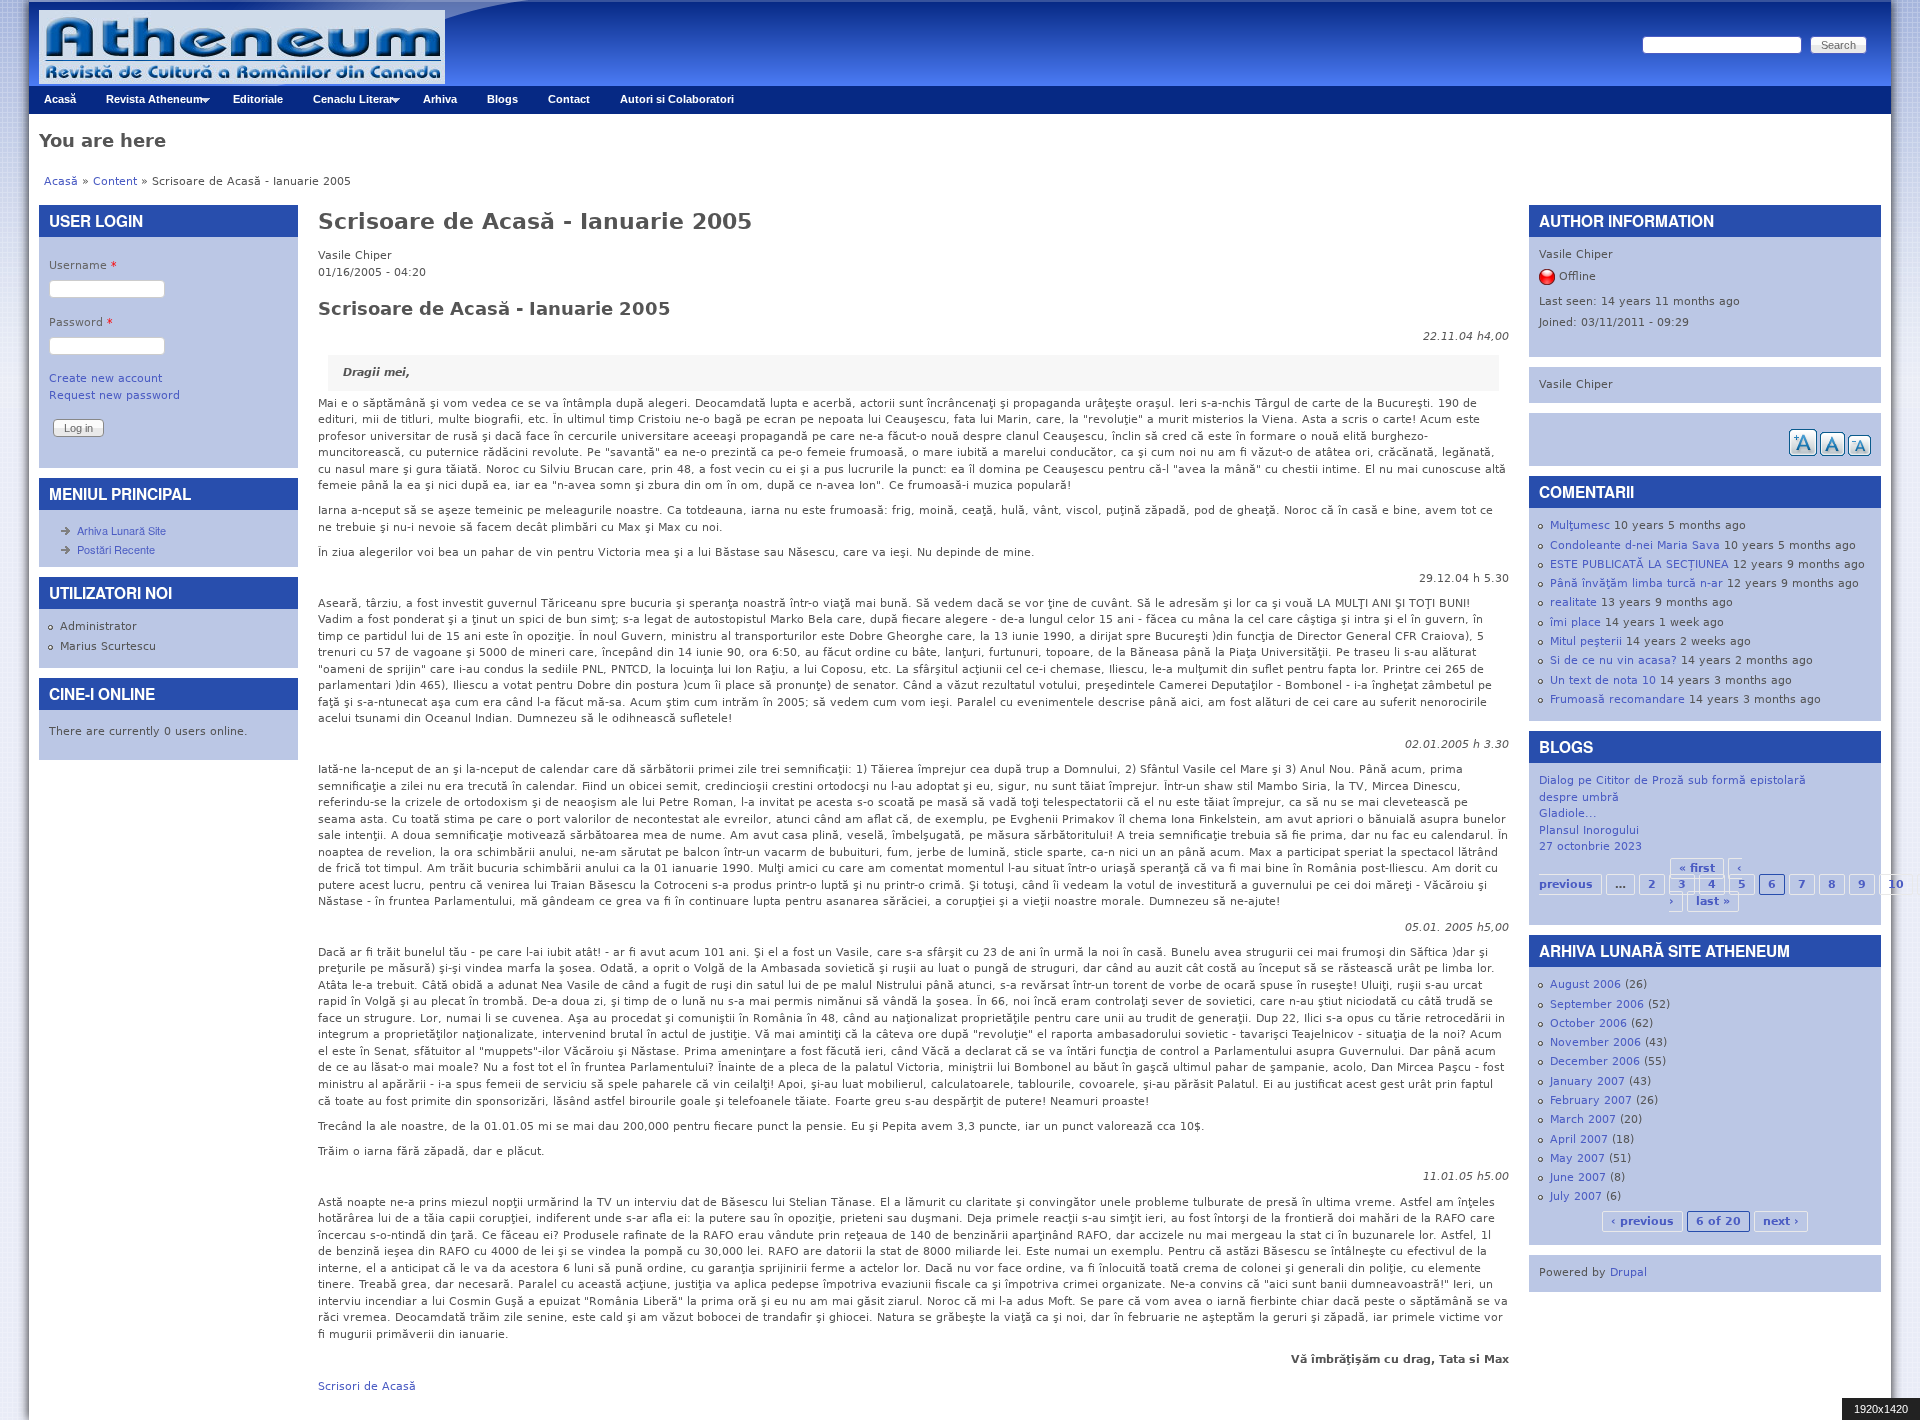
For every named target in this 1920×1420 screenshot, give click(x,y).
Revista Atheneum (147, 103)
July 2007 (1576, 1196)
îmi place (1575, 622)
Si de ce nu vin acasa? (1613, 660)
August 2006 (1585, 984)
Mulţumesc (1580, 525)
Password (81, 322)
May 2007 (1577, 1158)
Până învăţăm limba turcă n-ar (1636, 583)
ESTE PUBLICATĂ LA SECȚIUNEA (1639, 564)
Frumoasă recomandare (1617, 699)
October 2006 (1588, 1023)
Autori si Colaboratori (677, 99)
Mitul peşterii (1586, 641)
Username (83, 265)
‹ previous (1642, 1221)
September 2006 (1597, 1004)
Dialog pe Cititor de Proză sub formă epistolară (1672, 780)
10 (1896, 884)
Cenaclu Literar (345, 103)
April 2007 (1579, 1139)
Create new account (105, 378)
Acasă (60, 99)
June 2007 (1578, 1177)
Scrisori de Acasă (367, 1386)
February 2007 (1591, 1100)
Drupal (1628, 1272)
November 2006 (1595, 1042)
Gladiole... (1568, 813)
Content (115, 181)
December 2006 (1595, 1061)
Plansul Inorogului (1589, 830)
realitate (1573, 602)
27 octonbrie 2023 (1590, 846)
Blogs (502, 99)
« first (1697, 868)
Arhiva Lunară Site (121, 530)
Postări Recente (116, 549)
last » (1713, 901)
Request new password (114, 395)
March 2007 (1583, 1119)
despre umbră (1579, 797)
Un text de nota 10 (1603, 680)
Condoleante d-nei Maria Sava (1635, 545)
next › (1781, 1221)
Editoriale (258, 99)
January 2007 (1587, 1081)
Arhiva (440, 99)
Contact (569, 99)
